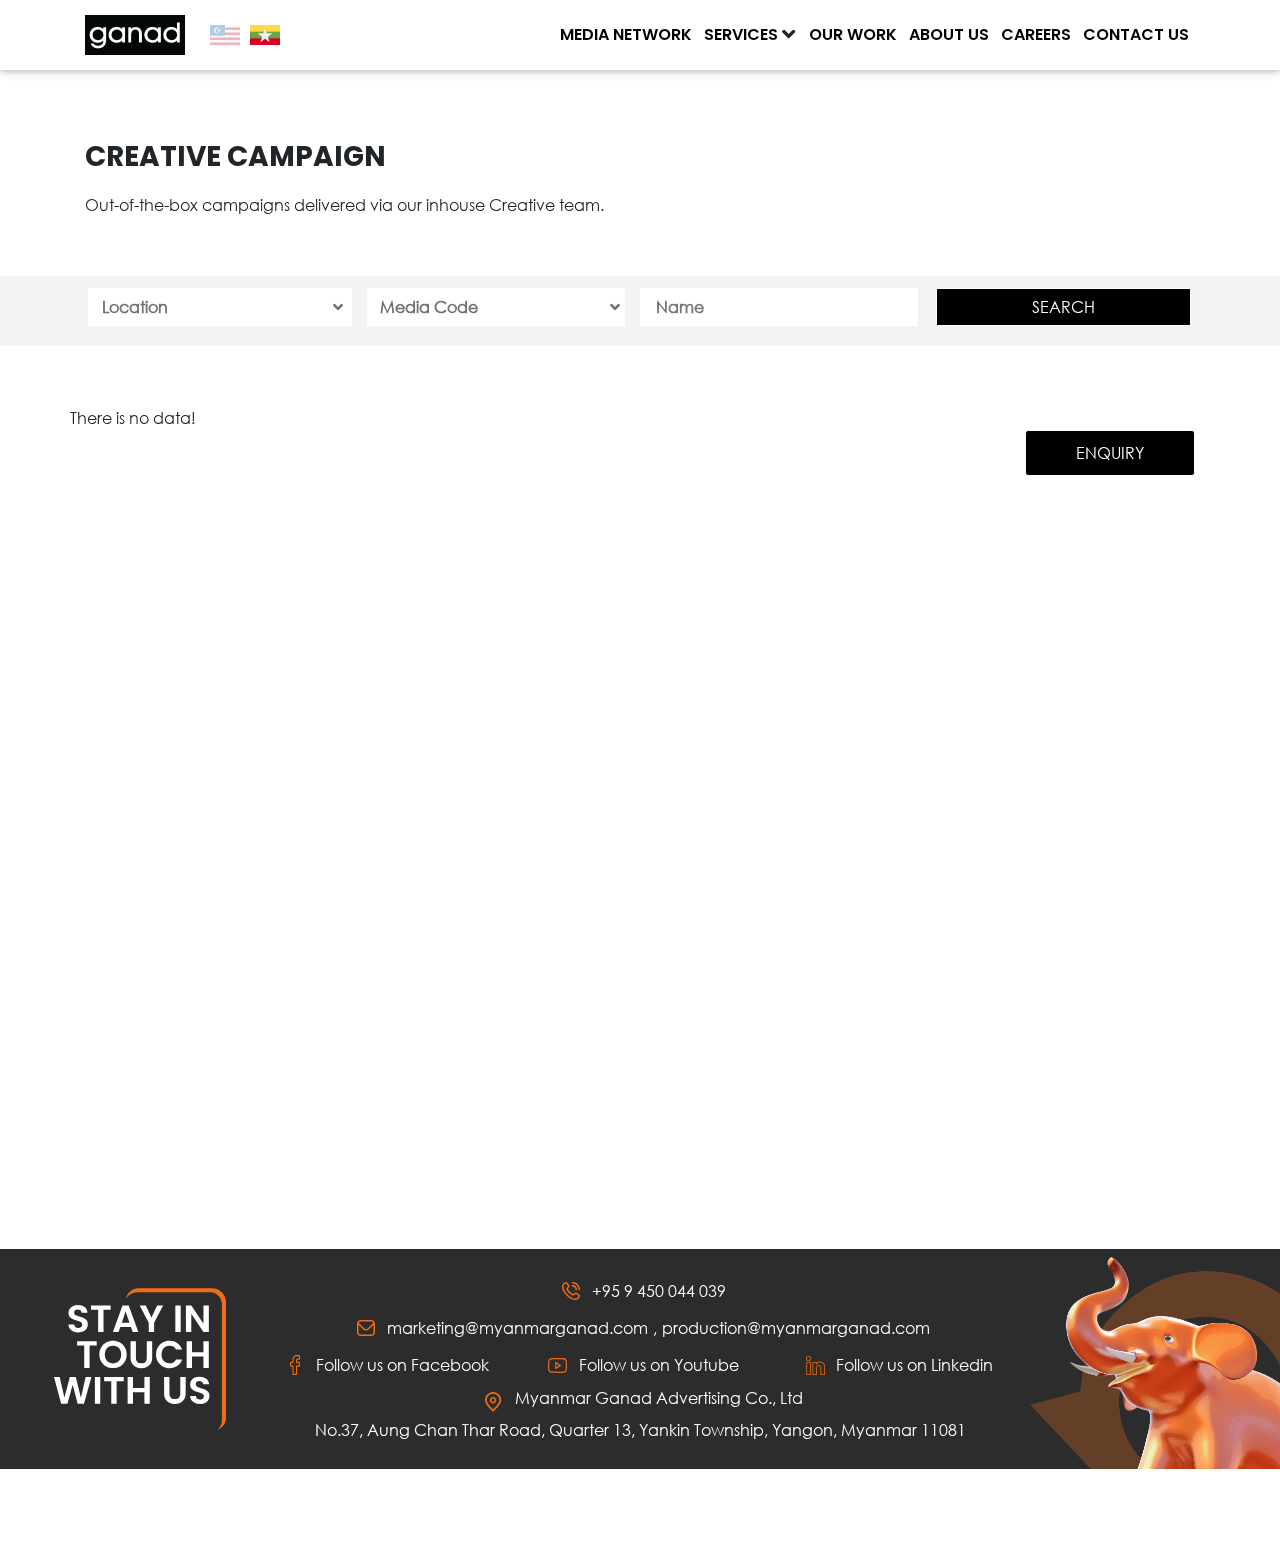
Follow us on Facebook (402, 1364)
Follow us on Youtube (659, 1364)
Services (741, 34)
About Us (949, 34)
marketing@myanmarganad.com (517, 1327)
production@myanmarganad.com (796, 1327)
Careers (1036, 34)
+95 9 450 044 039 (659, 1290)
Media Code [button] (429, 306)
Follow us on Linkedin (914, 1364)
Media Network (626, 34)
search (1063, 306)
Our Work (853, 34)
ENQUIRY (1110, 452)
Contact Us (1136, 34)
